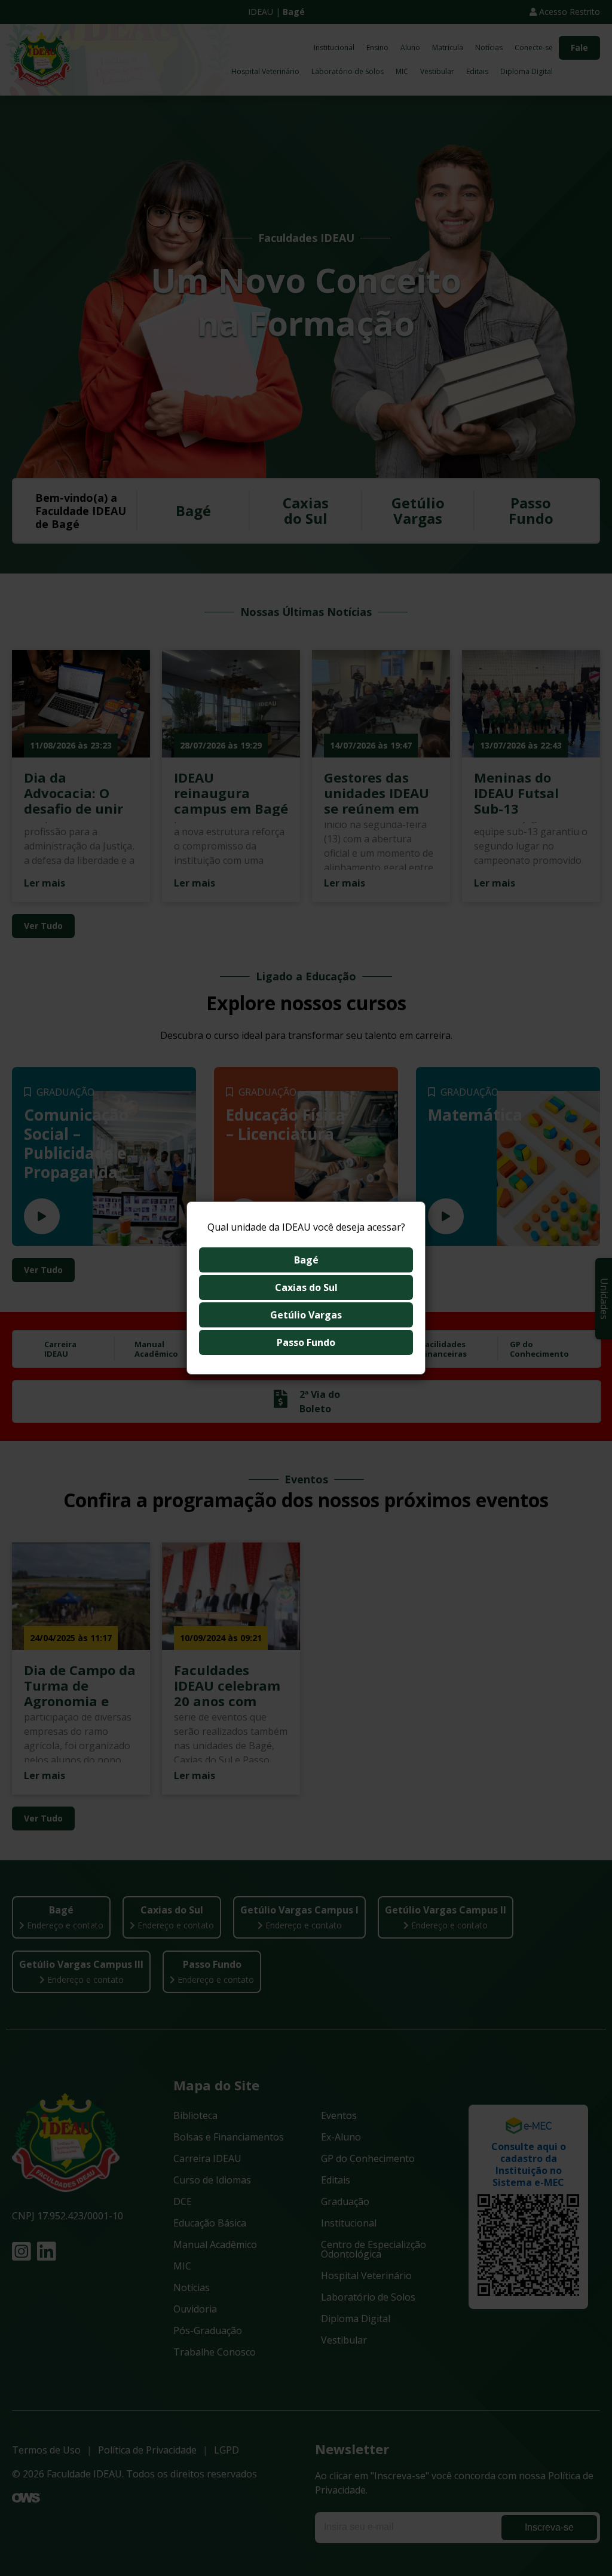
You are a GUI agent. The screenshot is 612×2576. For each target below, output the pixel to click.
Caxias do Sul (306, 1287)
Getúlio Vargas (306, 1315)
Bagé (306, 1260)
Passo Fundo (306, 1342)
